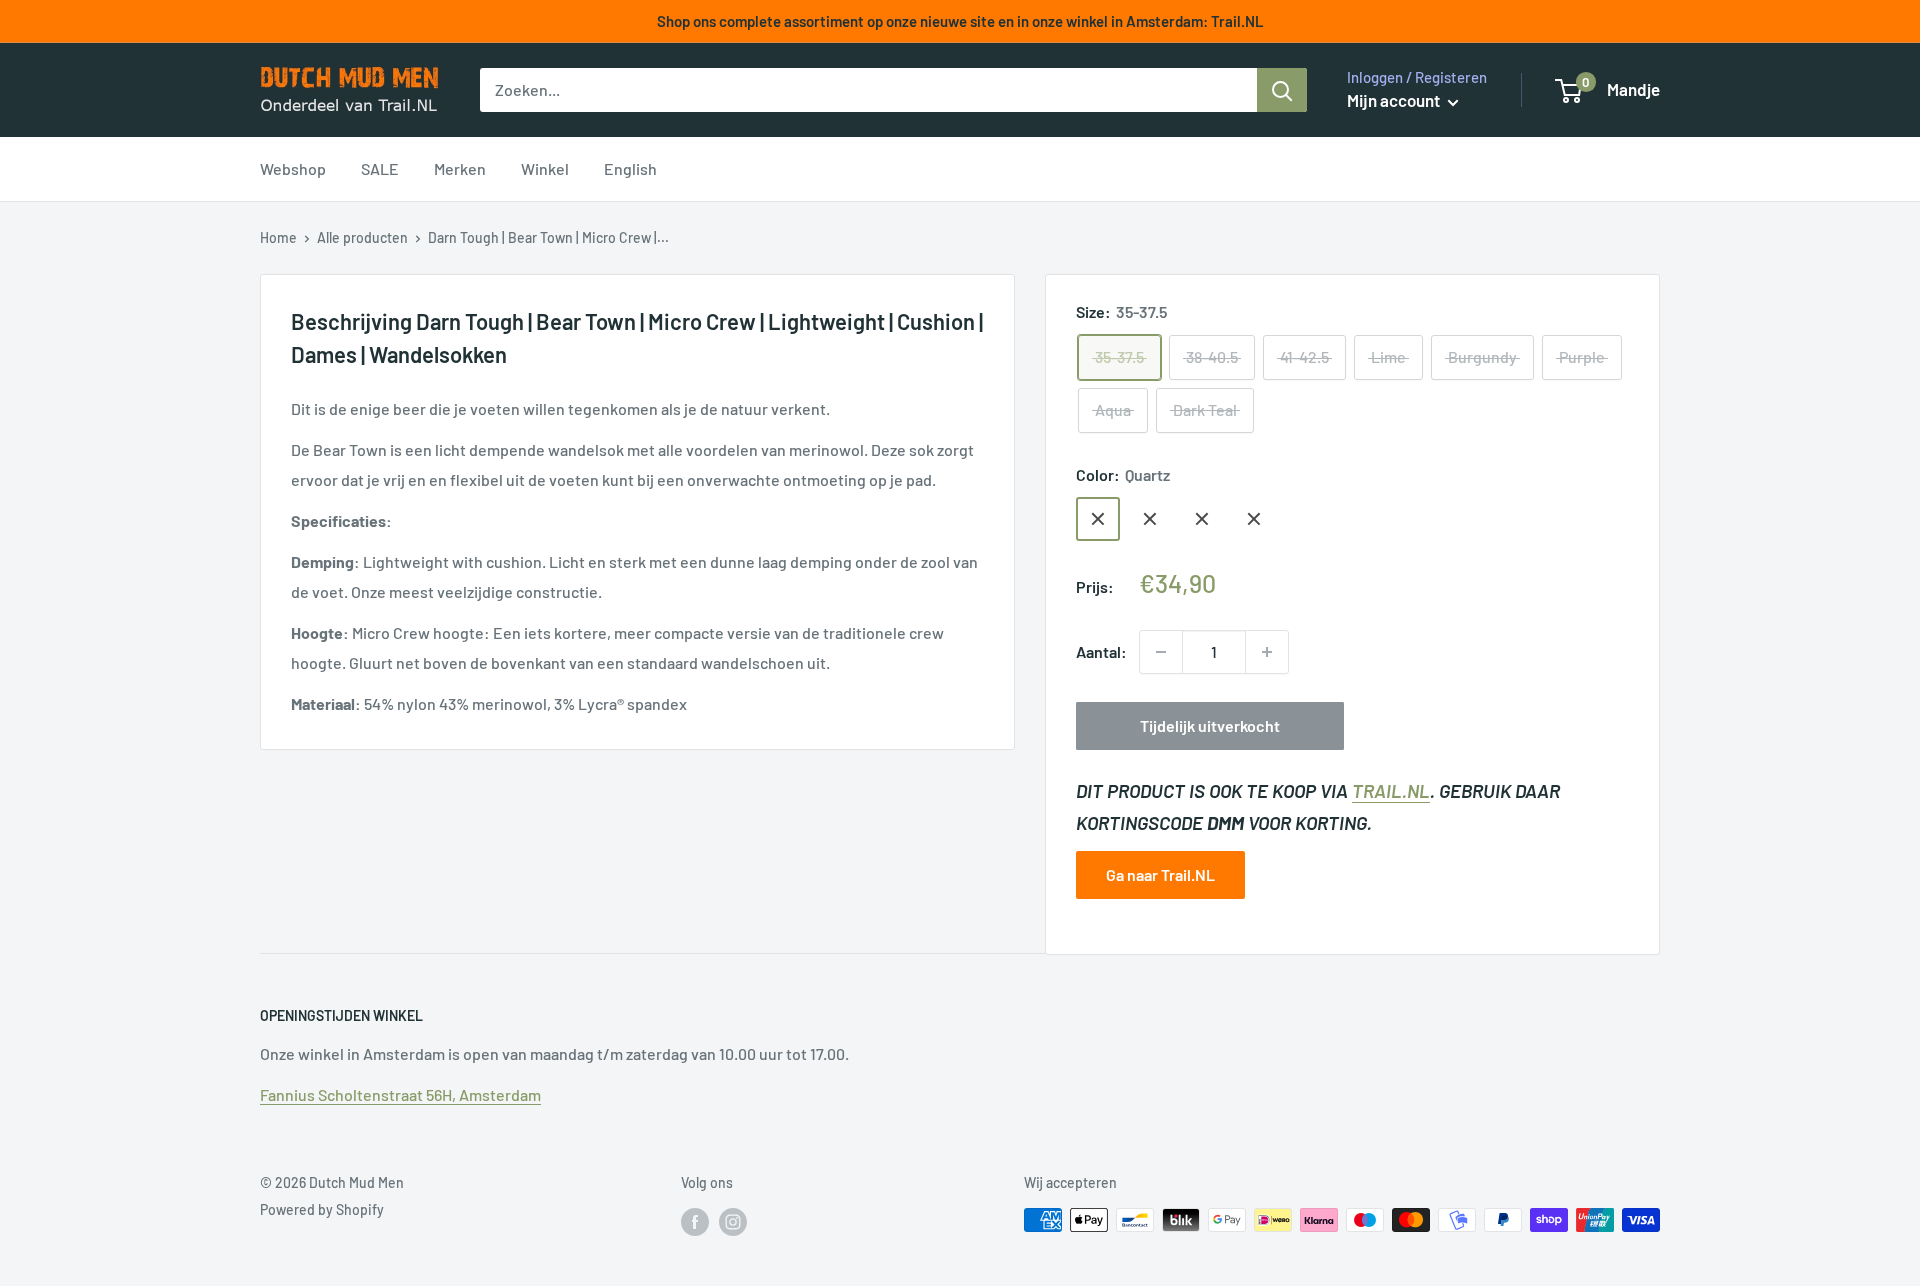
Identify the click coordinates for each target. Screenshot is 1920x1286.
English (630, 168)
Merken (460, 168)
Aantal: (1101, 651)
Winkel (545, 168)
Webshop (293, 168)
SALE (380, 168)
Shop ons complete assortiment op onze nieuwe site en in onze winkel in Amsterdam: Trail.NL (960, 21)
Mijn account (1395, 100)
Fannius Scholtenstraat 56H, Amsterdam (400, 1094)
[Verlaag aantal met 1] (1161, 652)
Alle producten (362, 237)
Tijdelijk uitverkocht (1210, 725)
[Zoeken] (1282, 90)
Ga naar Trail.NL (1160, 874)
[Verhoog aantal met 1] (1267, 652)
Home (278, 237)
